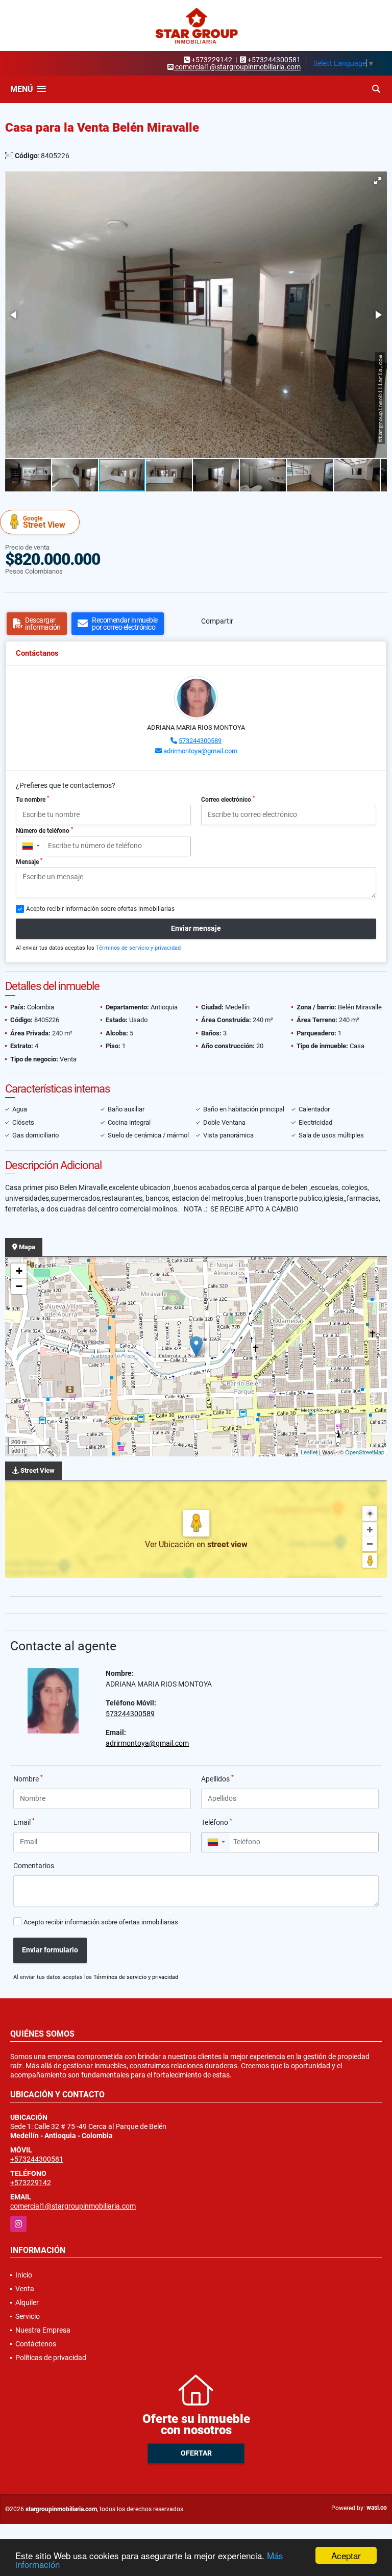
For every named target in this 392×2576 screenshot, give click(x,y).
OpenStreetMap (365, 1452)
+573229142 (212, 60)
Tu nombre (32, 799)
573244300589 (200, 741)
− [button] (19, 1286)
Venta (25, 2289)
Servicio (28, 2316)
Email (24, 1822)
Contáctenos (36, 2344)
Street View (44, 522)
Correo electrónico (228, 799)
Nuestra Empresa (43, 2330)
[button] (378, 181)
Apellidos (217, 1778)
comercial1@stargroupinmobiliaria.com (73, 2206)
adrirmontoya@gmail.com (200, 751)
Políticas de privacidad (51, 2358)
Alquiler (27, 2302)
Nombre (28, 1778)
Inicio (24, 2275)
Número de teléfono (44, 830)
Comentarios (34, 1866)
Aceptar (346, 2555)
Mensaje (29, 861)
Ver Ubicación (171, 1544)
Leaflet (309, 1452)
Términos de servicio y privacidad (138, 948)
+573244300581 (274, 60)
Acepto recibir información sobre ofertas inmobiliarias (101, 1922)
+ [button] (19, 1271)
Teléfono (217, 1822)
